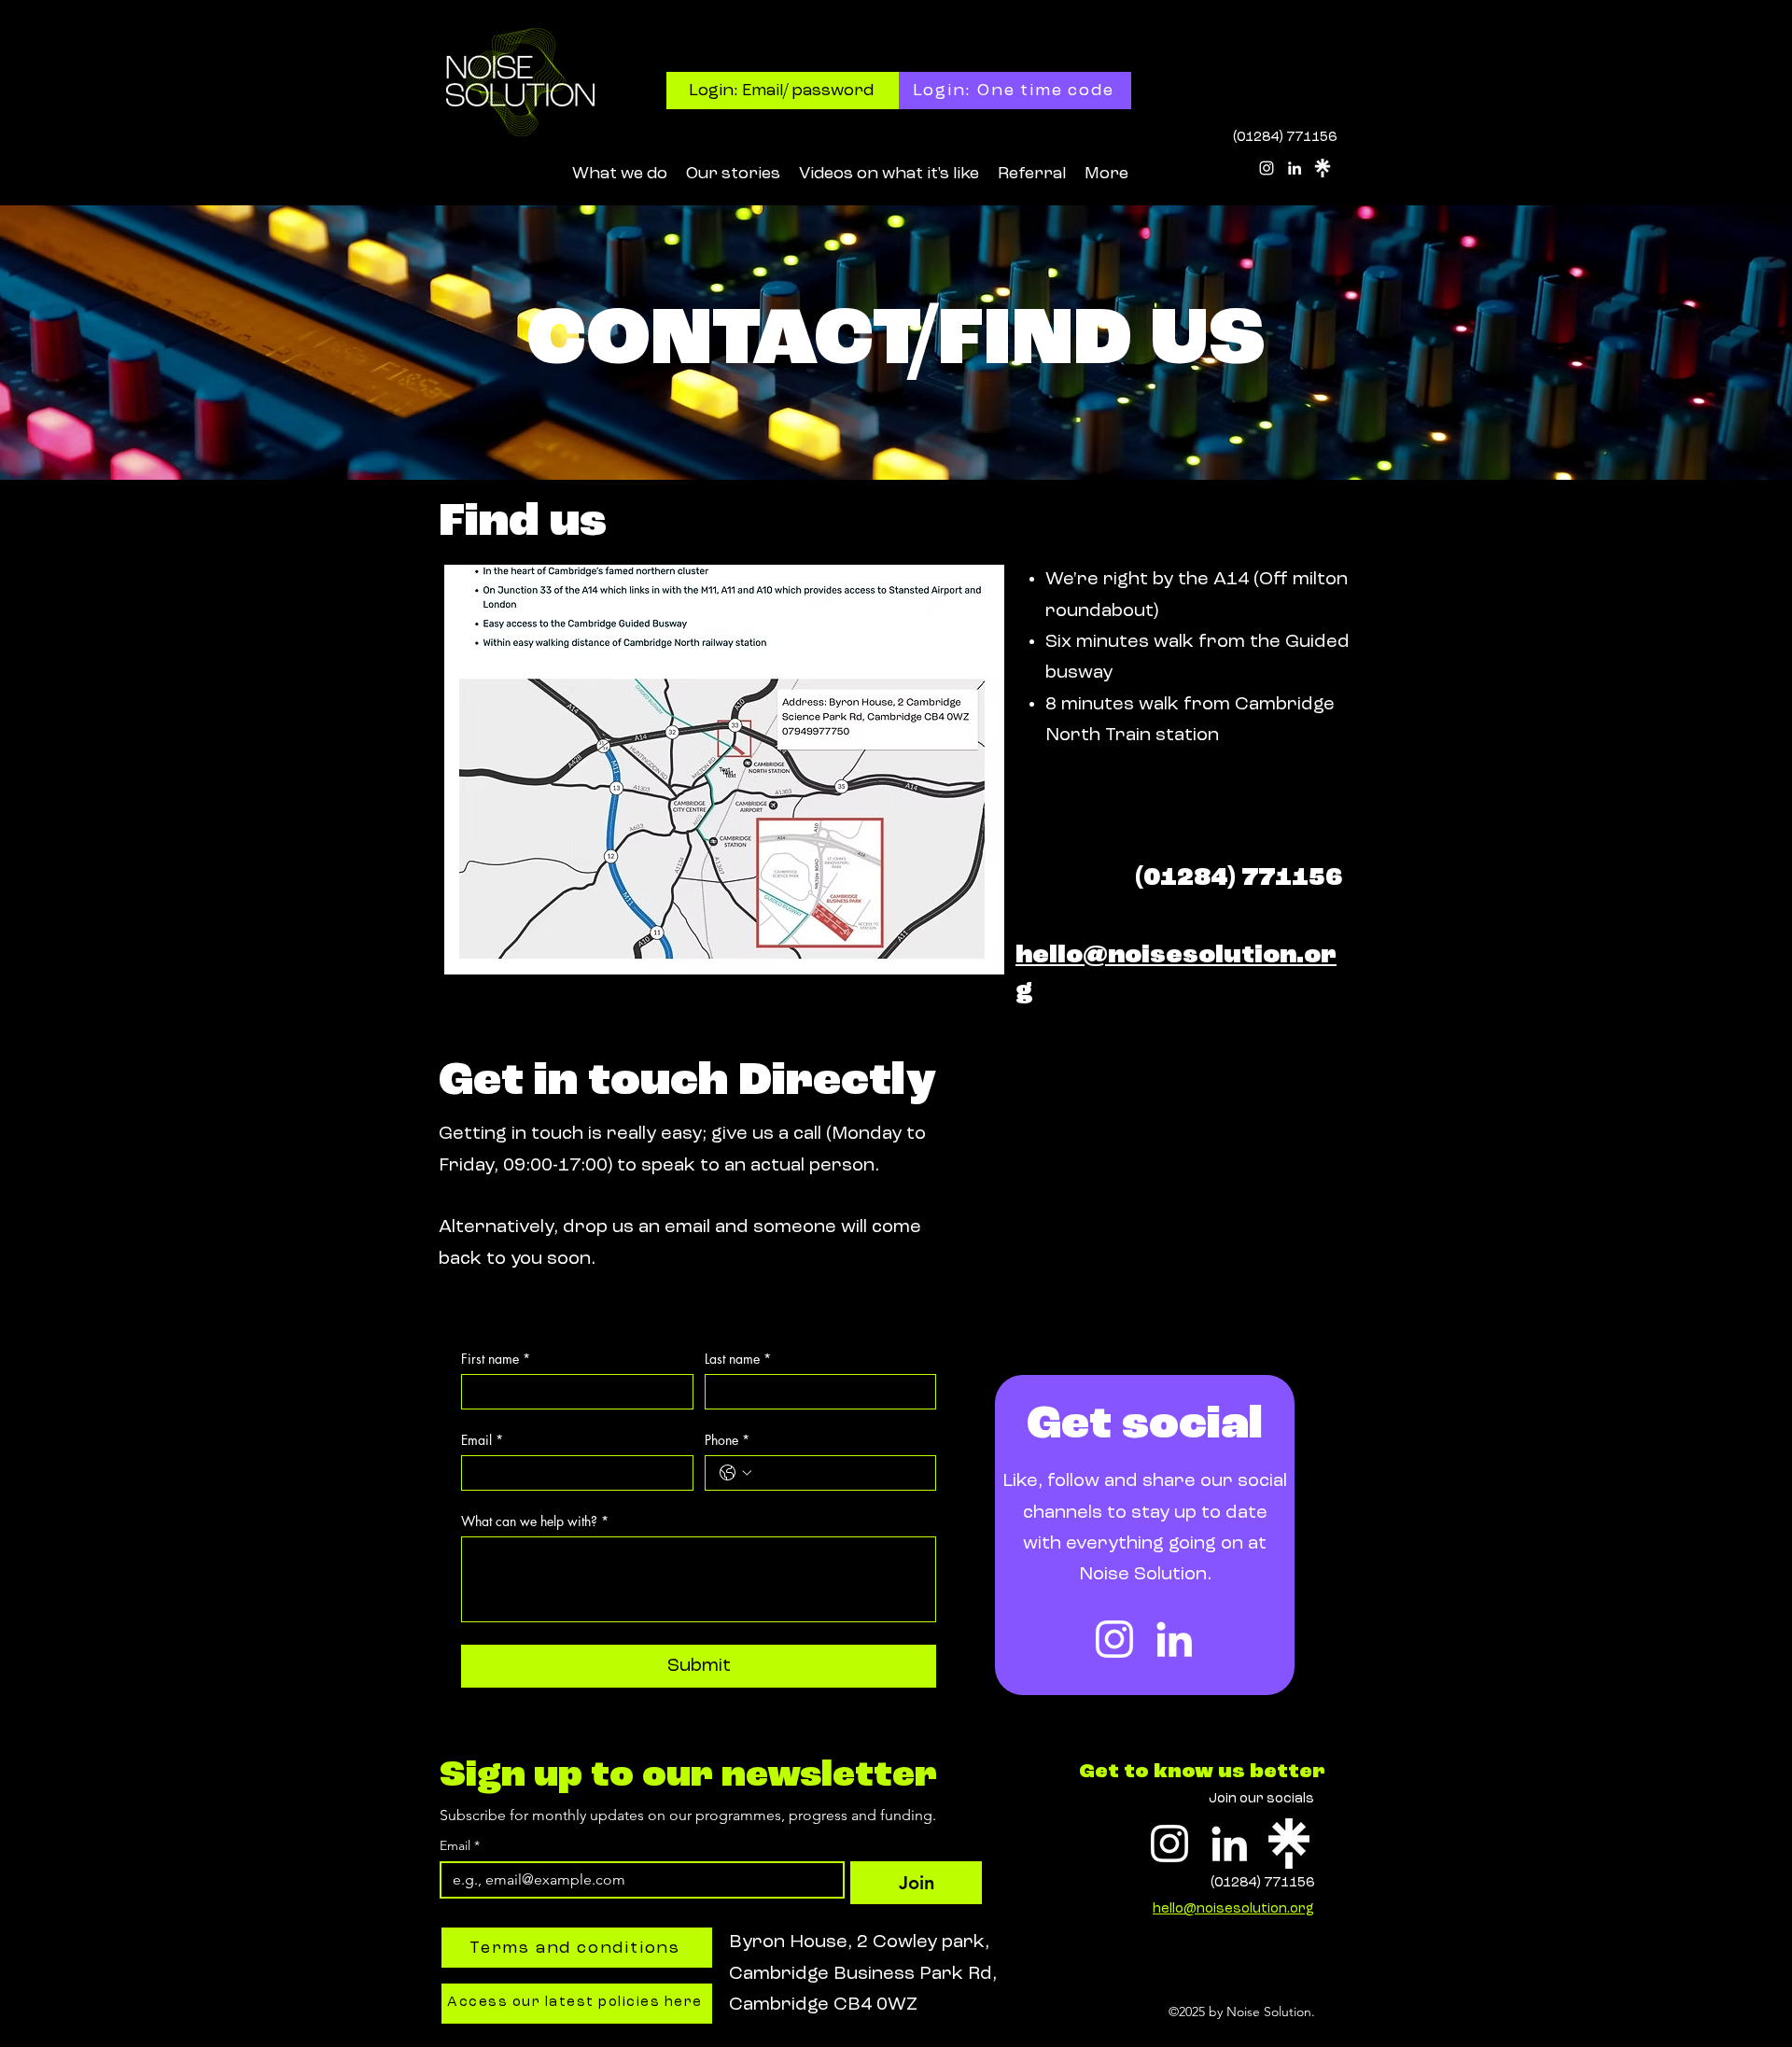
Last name (738, 1359)
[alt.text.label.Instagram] (1267, 168)
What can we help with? (535, 1521)
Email (482, 1440)
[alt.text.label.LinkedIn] (1295, 168)
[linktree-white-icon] (1323, 168)
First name (496, 1359)
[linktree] (1289, 1844)
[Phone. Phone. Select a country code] (735, 1473)
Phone (727, 1440)
